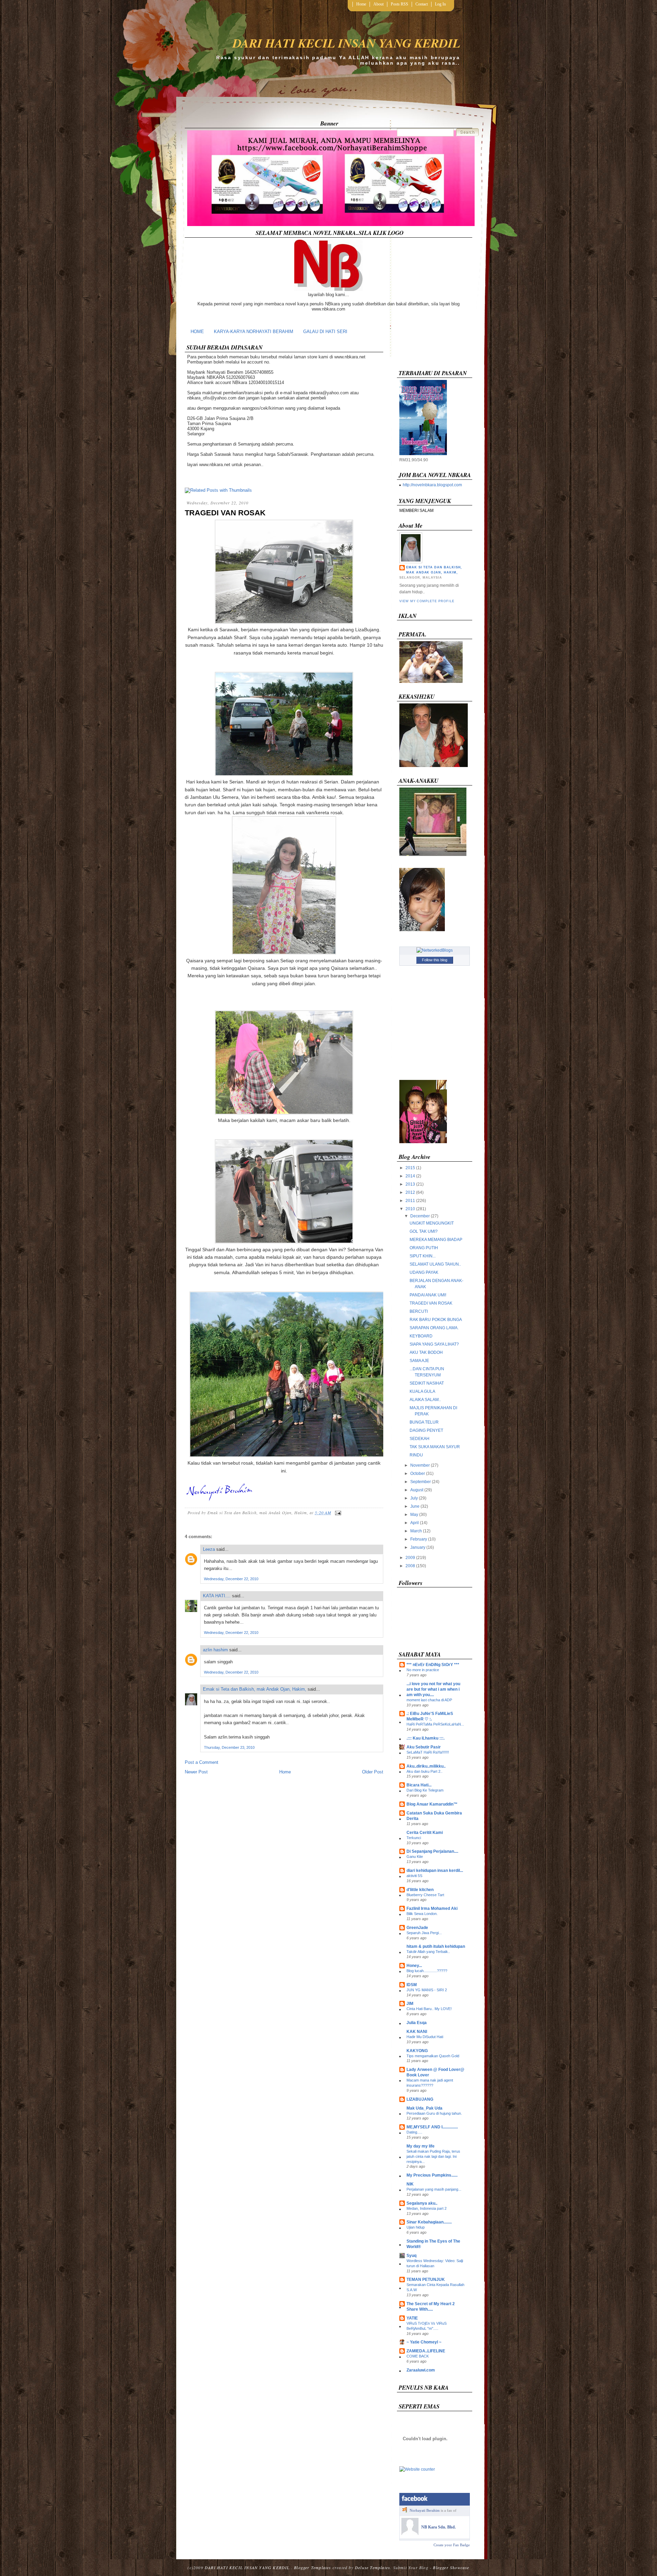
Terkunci (414, 1838)
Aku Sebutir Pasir (424, 1747)
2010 (410, 1209)
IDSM (412, 1985)
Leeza (209, 1549)
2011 (410, 1201)
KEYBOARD (421, 1336)
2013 (410, 1184)
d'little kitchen (420, 1890)
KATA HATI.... (217, 1596)
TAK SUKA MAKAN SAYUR (435, 1447)
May (414, 1515)
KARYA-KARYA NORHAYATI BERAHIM (254, 332)
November (420, 1465)
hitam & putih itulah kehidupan (436, 1946)
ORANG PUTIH (424, 1248)
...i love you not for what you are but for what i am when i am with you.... (433, 1689)
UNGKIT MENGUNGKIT (432, 1223)
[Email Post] (337, 1512)
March (416, 1531)
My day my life (421, 2146)
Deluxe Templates (372, 2567)
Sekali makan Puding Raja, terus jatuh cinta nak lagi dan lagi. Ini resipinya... (433, 2156)
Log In (440, 4)
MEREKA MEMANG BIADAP (436, 1240)
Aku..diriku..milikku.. (426, 1766)
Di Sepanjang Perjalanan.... (432, 1851)
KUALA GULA (422, 1391)
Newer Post (196, 1772)
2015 (410, 1168)
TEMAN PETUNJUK (426, 2280)
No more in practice (423, 1670)
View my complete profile (427, 601)
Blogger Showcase (451, 2567)
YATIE (412, 2318)
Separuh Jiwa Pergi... (424, 1933)
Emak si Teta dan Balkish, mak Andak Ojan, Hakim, (255, 1689)
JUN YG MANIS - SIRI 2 (427, 1990)
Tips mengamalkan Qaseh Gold (433, 2056)
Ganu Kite (415, 1857)
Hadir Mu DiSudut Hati (425, 2037)
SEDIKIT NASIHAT (427, 1383)
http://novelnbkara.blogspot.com (432, 485)
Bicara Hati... (419, 1785)
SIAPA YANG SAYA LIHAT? (434, 1344)
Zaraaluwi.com (421, 2370)
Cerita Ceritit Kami (425, 1833)
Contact (422, 4)
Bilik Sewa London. (422, 1914)
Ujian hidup (416, 2227)
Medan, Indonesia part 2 (427, 2208)
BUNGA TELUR (424, 1422)
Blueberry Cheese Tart (425, 1895)
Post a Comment (202, 1762)
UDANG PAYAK (424, 1272)
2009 (410, 1558)
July (414, 1498)
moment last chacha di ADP (429, 1700)
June (415, 1506)
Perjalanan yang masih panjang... (434, 2189)
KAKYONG (417, 2051)
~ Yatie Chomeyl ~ (424, 2342)
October (418, 1474)
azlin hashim (215, 1650)
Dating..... (414, 2132)
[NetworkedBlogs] (435, 950)
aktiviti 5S (414, 1876)
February (419, 1539)
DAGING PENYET (426, 1430)
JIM (410, 2004)
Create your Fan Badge (452, 2545)
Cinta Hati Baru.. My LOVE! (429, 2009)
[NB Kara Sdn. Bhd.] (410, 2534)
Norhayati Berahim (425, 2510)
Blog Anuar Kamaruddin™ (432, 1804)
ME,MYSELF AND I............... (432, 2127)
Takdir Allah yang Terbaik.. (428, 1952)
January (418, 1547)
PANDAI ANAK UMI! (428, 1295)
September (421, 1482)
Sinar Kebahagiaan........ (429, 2222)
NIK (410, 2184)
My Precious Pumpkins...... (432, 2175)
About (378, 4)
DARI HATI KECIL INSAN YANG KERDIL (346, 43)
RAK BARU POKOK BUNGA (436, 1320)
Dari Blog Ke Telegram (425, 1790)
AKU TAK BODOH (426, 1352)
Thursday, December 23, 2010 (229, 1747)
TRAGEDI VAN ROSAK (225, 513)
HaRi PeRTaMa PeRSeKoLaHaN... (435, 1724)
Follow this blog (435, 960)
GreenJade (417, 1928)
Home (361, 4)
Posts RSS (400, 4)
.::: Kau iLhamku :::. (426, 1738)
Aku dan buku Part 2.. (424, 1771)
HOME (197, 332)
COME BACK (418, 2356)
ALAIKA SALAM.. (425, 1400)
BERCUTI (419, 1311)
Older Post (373, 1772)
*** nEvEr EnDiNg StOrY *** (433, 1665)
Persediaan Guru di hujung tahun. (434, 2113)
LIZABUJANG (420, 2099)
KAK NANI (417, 2032)
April (415, 1523)
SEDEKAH (420, 1439)
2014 (410, 1176)
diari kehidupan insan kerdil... (435, 1871)
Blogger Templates (312, 2567)
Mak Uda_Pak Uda (424, 2108)
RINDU (416, 1455)
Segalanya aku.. (422, 2203)
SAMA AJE (419, 1361)
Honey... (414, 1966)
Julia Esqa (417, 2023)
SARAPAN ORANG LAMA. (434, 1328)
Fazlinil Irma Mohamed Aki (432, 1908)
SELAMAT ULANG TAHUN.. (435, 1264)
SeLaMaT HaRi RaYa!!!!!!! (428, 1752)
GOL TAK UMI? (424, 1231)
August (417, 1490)
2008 (410, 1566)
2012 (410, 1192)
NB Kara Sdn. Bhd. (439, 2527)
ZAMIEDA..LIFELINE (426, 2351)
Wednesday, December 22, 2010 (231, 1579)
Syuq (411, 2256)
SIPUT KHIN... (423, 1256)
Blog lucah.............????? (427, 1971)
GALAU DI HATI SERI (325, 332)
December (420, 1216)
